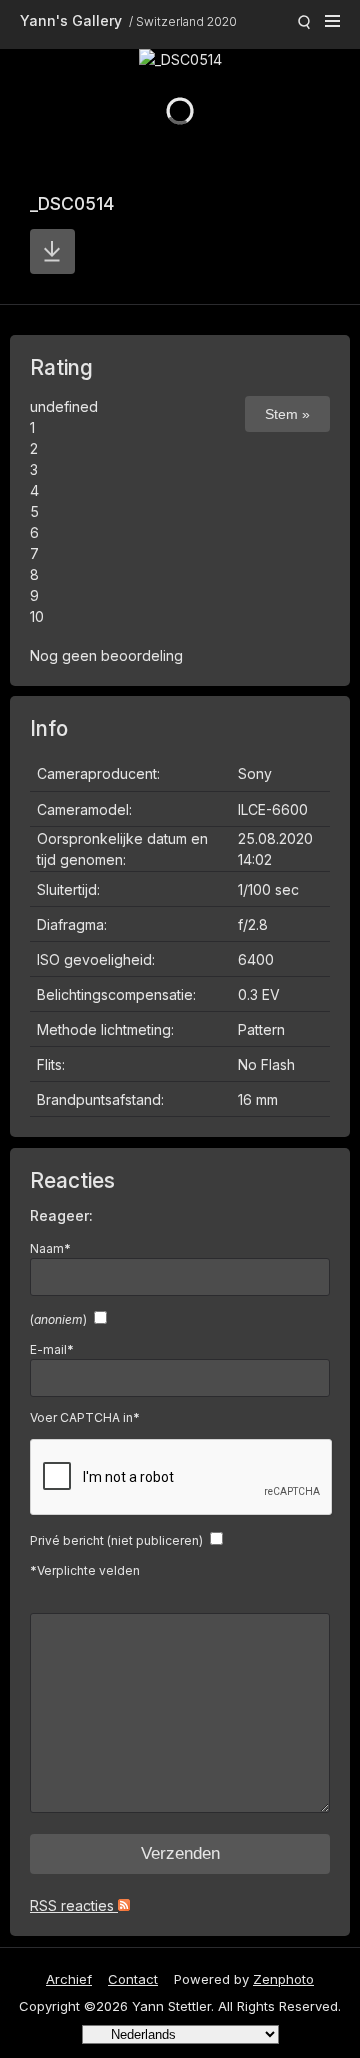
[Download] (52, 251)
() (58, 1319)
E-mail (52, 1349)
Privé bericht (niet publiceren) (116, 1540)
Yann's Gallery (71, 20)
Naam (50, 1248)
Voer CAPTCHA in (85, 1417)
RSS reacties (74, 1905)
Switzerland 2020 (186, 21)
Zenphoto (283, 1979)
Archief (69, 1979)
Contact (133, 1979)
